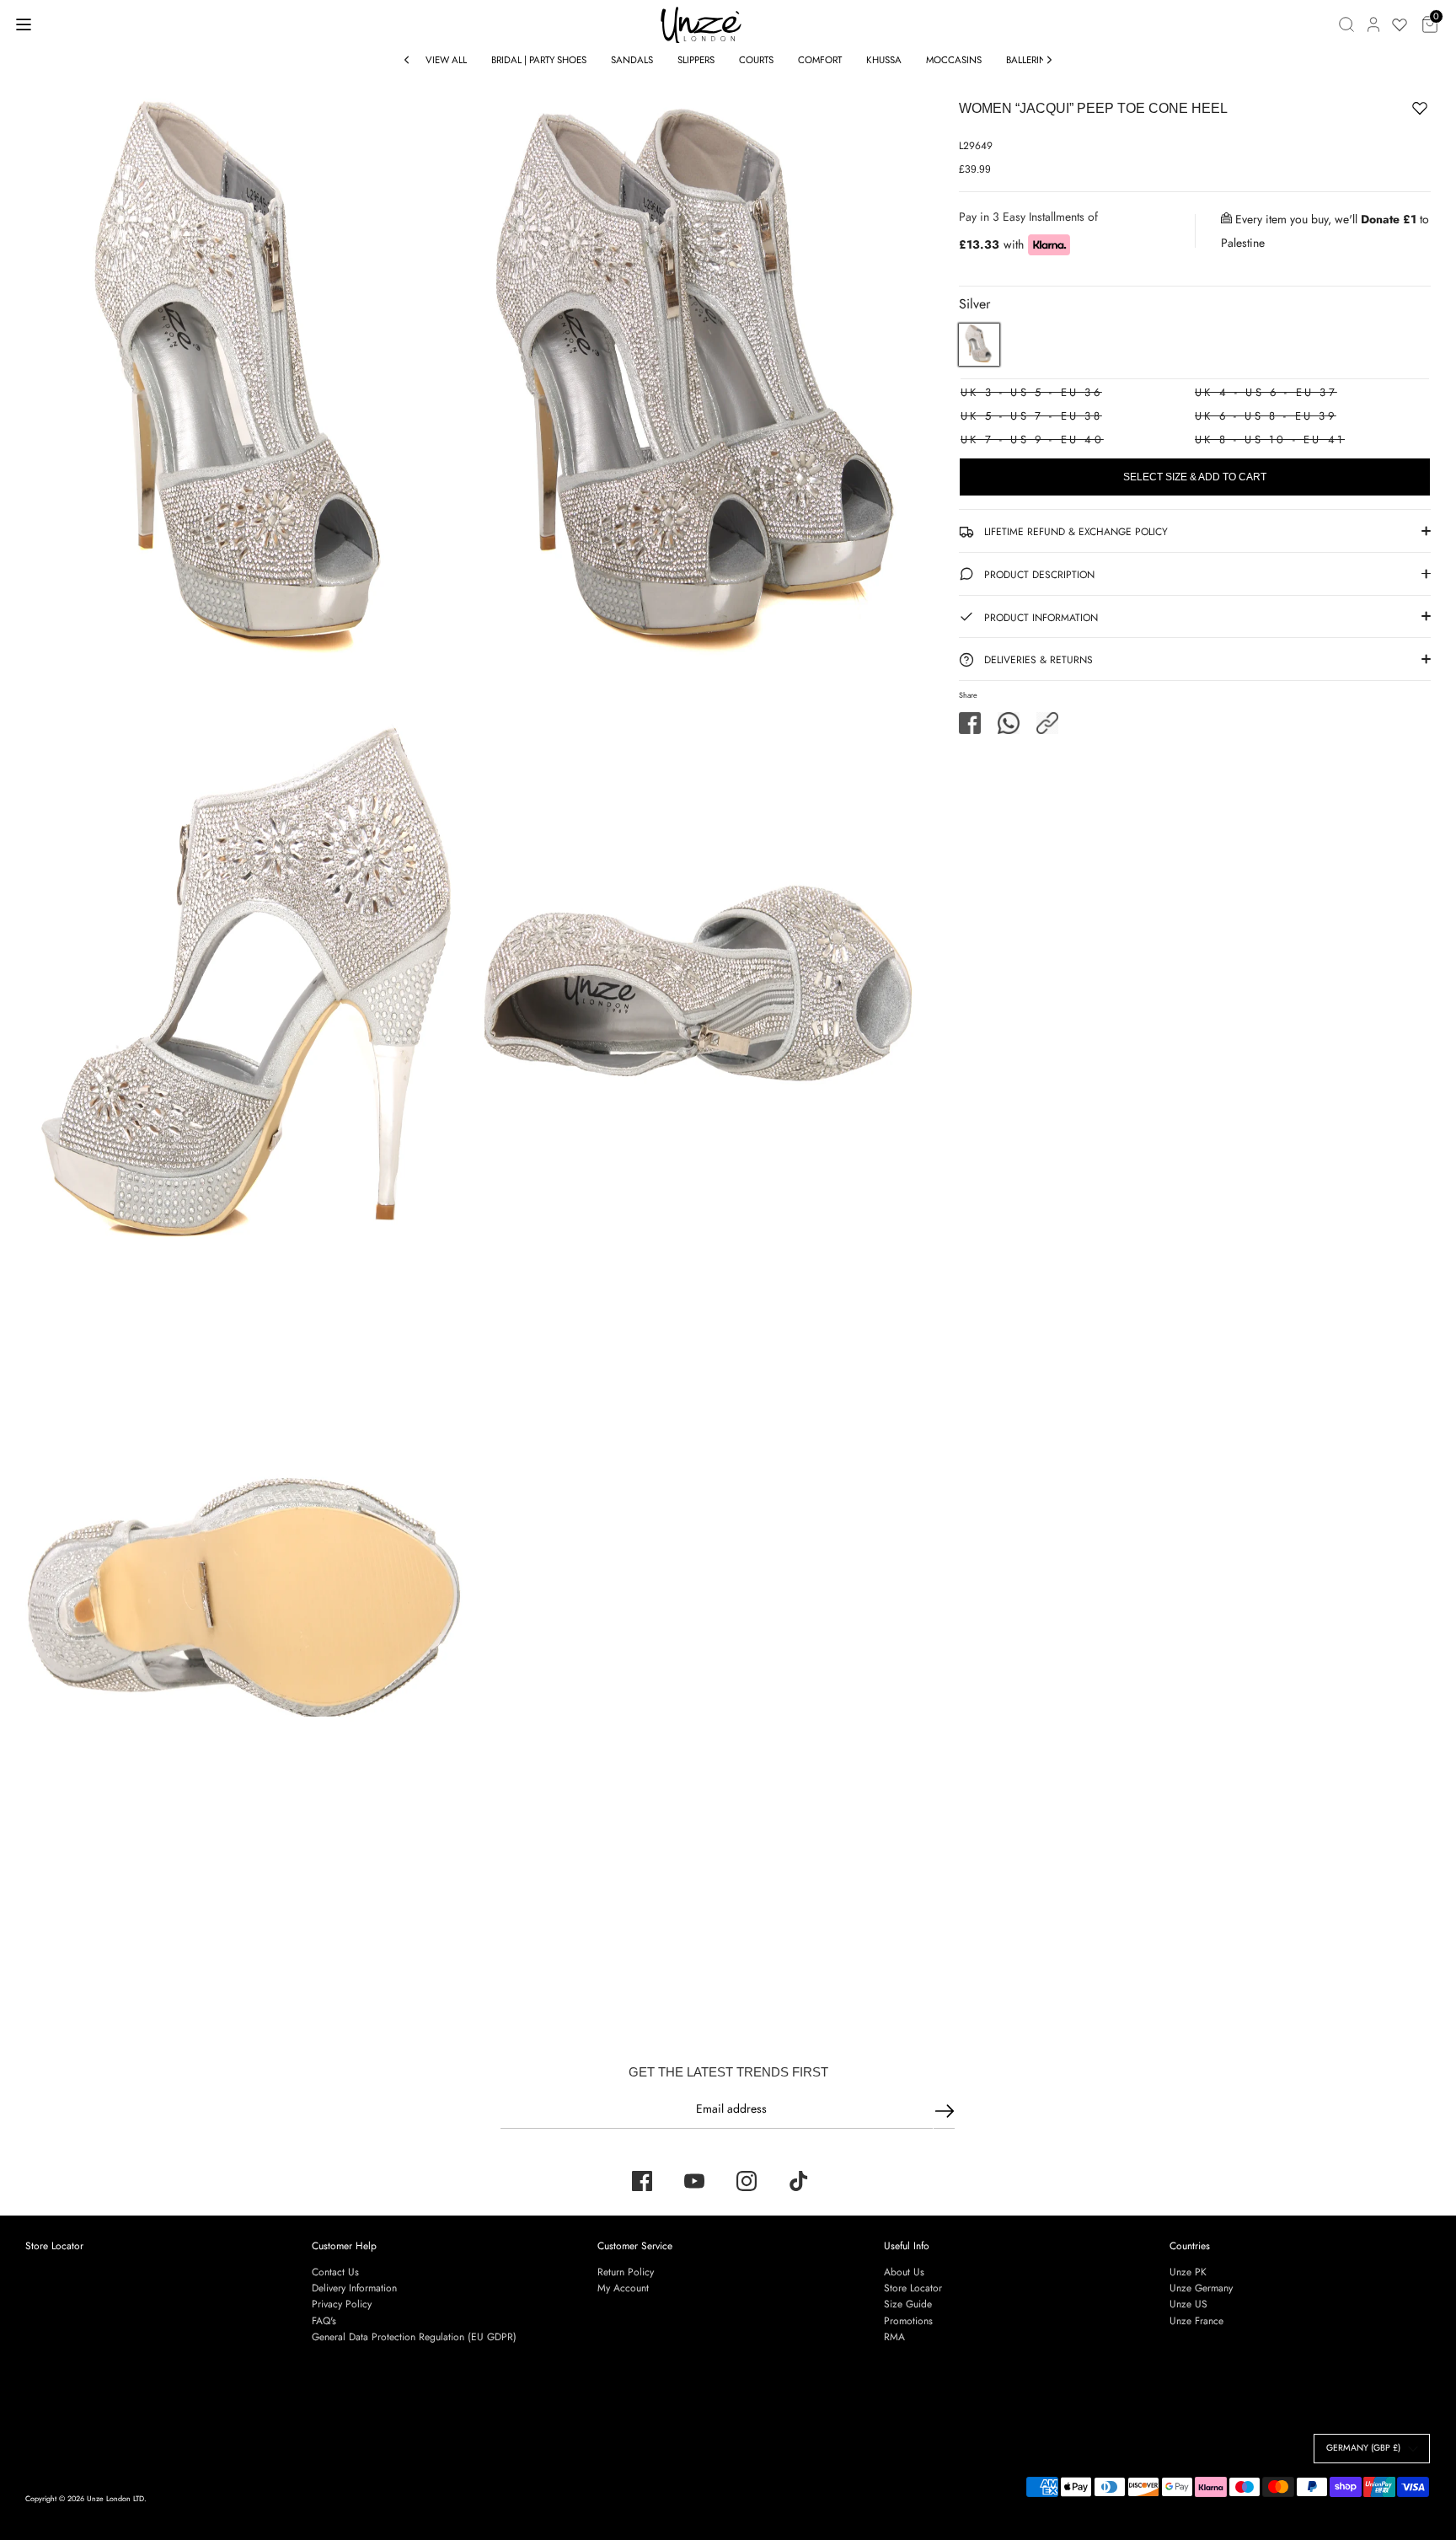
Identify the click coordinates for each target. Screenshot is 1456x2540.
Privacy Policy (342, 2304)
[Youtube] (694, 2181)
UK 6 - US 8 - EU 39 (1266, 416)
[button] (1047, 723)
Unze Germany (1201, 2288)
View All (446, 60)
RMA (894, 2337)
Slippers (696, 60)
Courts (756, 60)
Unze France (1196, 2321)
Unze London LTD (115, 2498)
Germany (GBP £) (1363, 2448)
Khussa (884, 60)
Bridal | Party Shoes (539, 60)
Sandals (632, 60)
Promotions (908, 2321)
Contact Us (335, 2272)
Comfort (820, 60)
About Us (904, 2272)
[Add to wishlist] (1368, 111)
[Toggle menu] (24, 24)
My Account (623, 2288)
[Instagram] (747, 2181)
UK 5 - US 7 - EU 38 (1031, 416)
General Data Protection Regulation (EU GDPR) (414, 2337)
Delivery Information (354, 2288)
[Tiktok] (799, 2181)
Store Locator (54, 2246)
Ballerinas (1032, 60)
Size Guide (908, 2304)
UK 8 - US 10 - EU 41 (1270, 439)
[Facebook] (642, 2181)
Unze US (1188, 2304)
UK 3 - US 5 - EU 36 (1031, 392)
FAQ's (324, 2321)
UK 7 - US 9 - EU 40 (1032, 439)
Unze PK (1188, 2272)
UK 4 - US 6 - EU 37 (1266, 392)
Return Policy (626, 2272)
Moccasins (954, 60)
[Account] (1373, 24)
